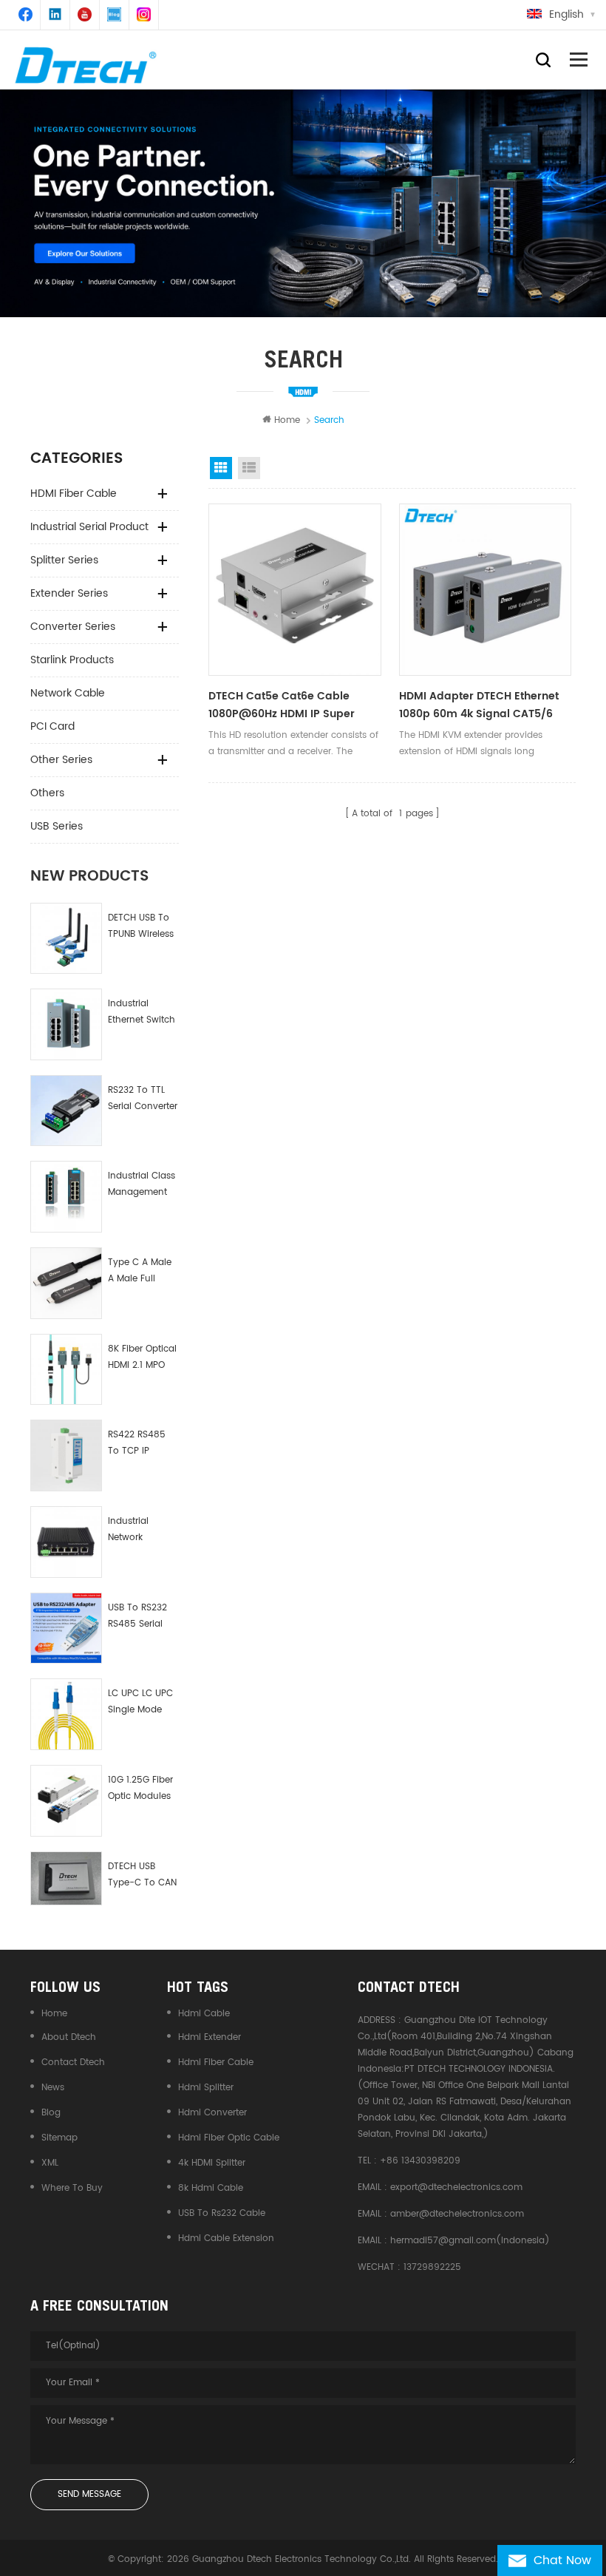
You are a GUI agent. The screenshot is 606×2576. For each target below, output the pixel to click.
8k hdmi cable (211, 2188)
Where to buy (72, 2188)
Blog (51, 2113)
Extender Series (69, 593)
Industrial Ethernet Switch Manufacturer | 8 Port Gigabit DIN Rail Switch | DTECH (143, 1013)
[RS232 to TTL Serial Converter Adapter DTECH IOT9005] (66, 1111)
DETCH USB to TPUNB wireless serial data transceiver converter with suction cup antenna (141, 927)
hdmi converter (212, 2113)
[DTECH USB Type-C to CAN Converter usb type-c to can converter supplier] (66, 1878)
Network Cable (68, 693)
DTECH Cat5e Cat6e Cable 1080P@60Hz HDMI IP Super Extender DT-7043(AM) (282, 705)
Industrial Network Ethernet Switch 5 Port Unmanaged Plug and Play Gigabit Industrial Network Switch (142, 1530)
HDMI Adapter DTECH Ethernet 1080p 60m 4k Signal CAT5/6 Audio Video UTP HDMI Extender (483, 705)
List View (249, 468)
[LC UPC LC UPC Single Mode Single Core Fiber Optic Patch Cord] (66, 1714)
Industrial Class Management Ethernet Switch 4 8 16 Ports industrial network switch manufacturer (142, 1185)
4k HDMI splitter (212, 2163)
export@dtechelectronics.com (456, 2187)
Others (47, 793)
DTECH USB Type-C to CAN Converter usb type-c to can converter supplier (142, 1875)
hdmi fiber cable (216, 2063)
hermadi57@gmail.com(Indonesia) (470, 2241)
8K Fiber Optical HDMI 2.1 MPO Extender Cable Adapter (142, 1358)
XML (50, 2163)
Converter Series (73, 627)
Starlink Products (72, 660)
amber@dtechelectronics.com (457, 2214)
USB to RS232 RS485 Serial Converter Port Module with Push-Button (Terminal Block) (139, 1617)
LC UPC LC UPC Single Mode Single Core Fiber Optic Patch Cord (140, 1702)
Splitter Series (64, 560)
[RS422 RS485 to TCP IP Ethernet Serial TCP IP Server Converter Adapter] (66, 1455)
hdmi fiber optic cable (229, 2138)
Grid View (221, 468)
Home (287, 420)
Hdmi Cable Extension (226, 2238)
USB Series (57, 826)
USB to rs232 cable (222, 2213)
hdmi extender (210, 2037)
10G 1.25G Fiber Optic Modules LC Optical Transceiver (140, 1789)
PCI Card (52, 726)
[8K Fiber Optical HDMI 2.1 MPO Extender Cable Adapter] (66, 1370)
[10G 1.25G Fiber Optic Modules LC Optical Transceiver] (66, 1801)
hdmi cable (204, 2014)
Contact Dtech (73, 2063)
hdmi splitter (206, 2088)
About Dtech (69, 2037)
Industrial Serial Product (89, 527)
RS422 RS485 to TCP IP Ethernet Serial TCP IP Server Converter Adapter (139, 1444)
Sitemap (59, 2138)
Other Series (61, 760)
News (53, 2088)
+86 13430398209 (420, 2161)
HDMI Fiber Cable (74, 494)
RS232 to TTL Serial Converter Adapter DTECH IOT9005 (143, 1099)
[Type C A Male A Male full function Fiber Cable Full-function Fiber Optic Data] (66, 1283)
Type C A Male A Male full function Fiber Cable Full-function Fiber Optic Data (140, 1271)
